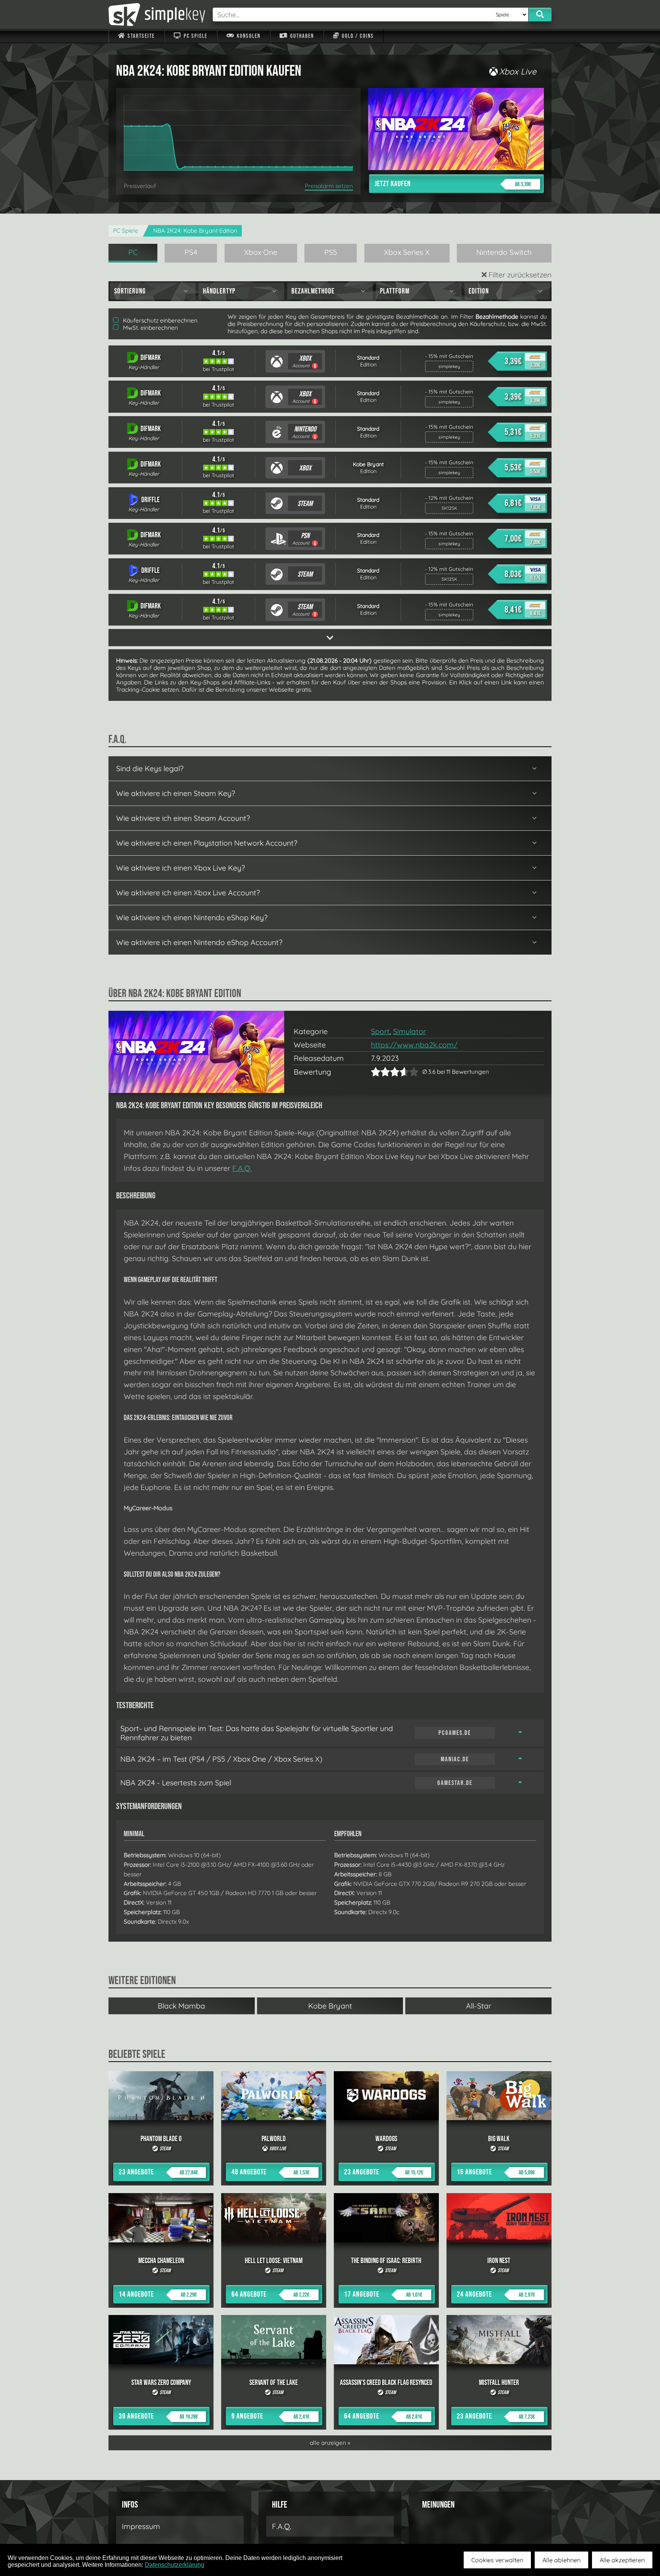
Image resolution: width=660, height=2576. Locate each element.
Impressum (141, 2526)
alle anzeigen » (330, 2443)
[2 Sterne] (380, 1072)
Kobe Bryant (330, 2006)
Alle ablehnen (561, 2560)
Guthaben (301, 36)
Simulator (409, 1031)
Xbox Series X (407, 252)
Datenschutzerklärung (175, 2565)
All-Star (479, 2006)
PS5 (331, 252)
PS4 (191, 252)
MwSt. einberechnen (150, 328)
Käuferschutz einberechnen (159, 320)
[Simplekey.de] (157, 15)
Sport (380, 1031)
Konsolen (248, 36)
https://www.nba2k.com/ (414, 1045)
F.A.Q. (242, 1168)
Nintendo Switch (504, 252)
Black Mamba (181, 2006)
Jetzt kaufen (453, 184)
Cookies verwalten (497, 2560)
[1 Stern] (376, 1072)
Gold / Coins (357, 36)
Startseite (140, 36)
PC (133, 252)
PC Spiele (195, 36)
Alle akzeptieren (622, 2560)
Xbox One (261, 252)
